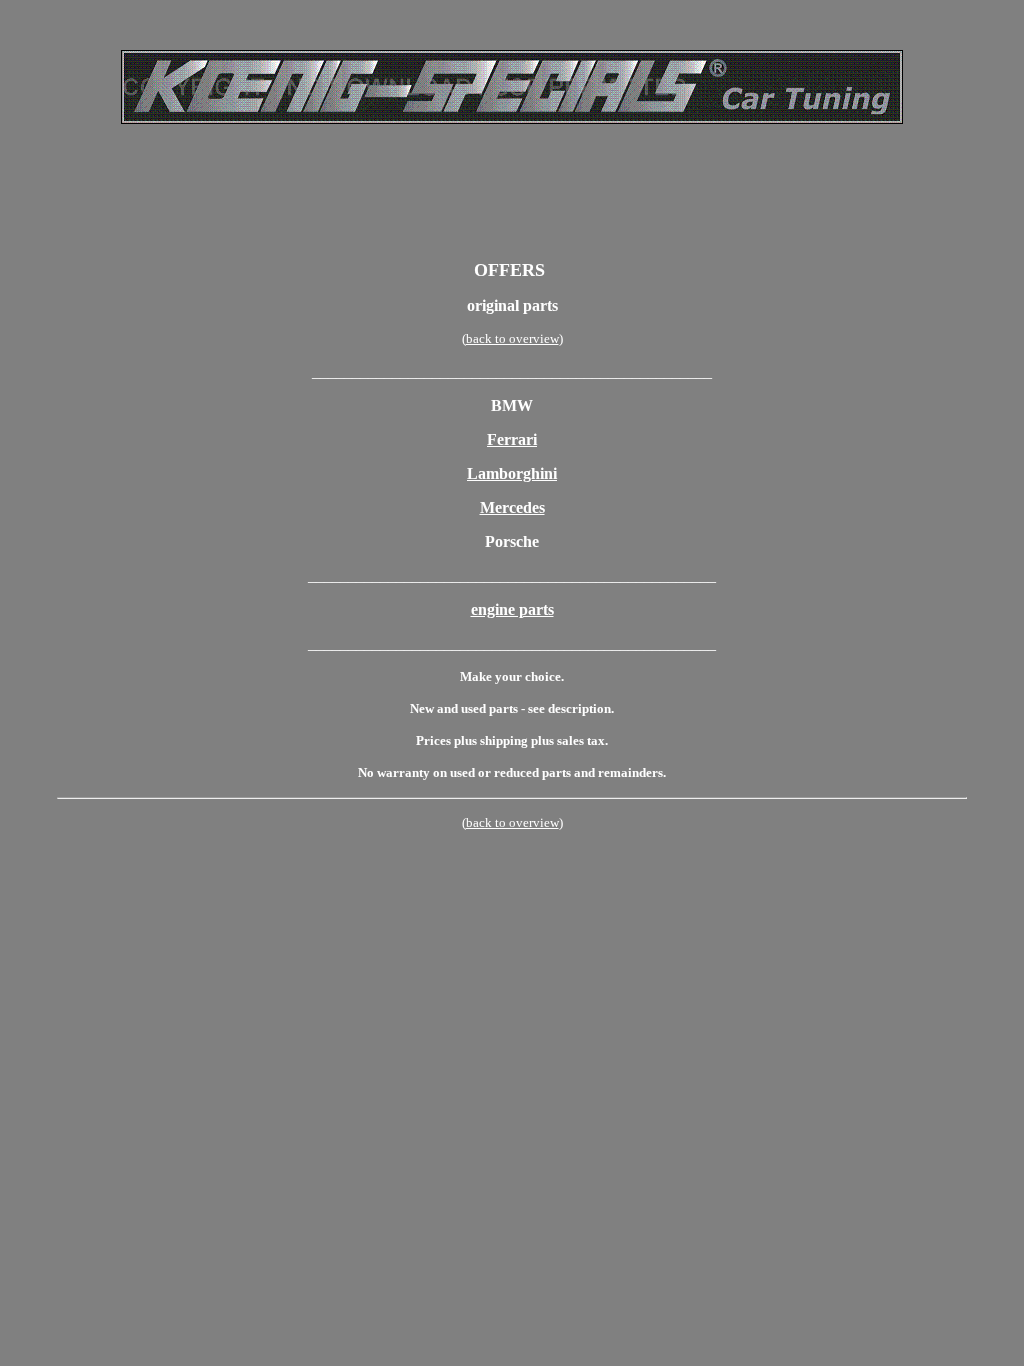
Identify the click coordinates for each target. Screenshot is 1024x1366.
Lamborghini (512, 473)
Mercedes (512, 507)
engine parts (512, 609)
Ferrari (512, 439)
